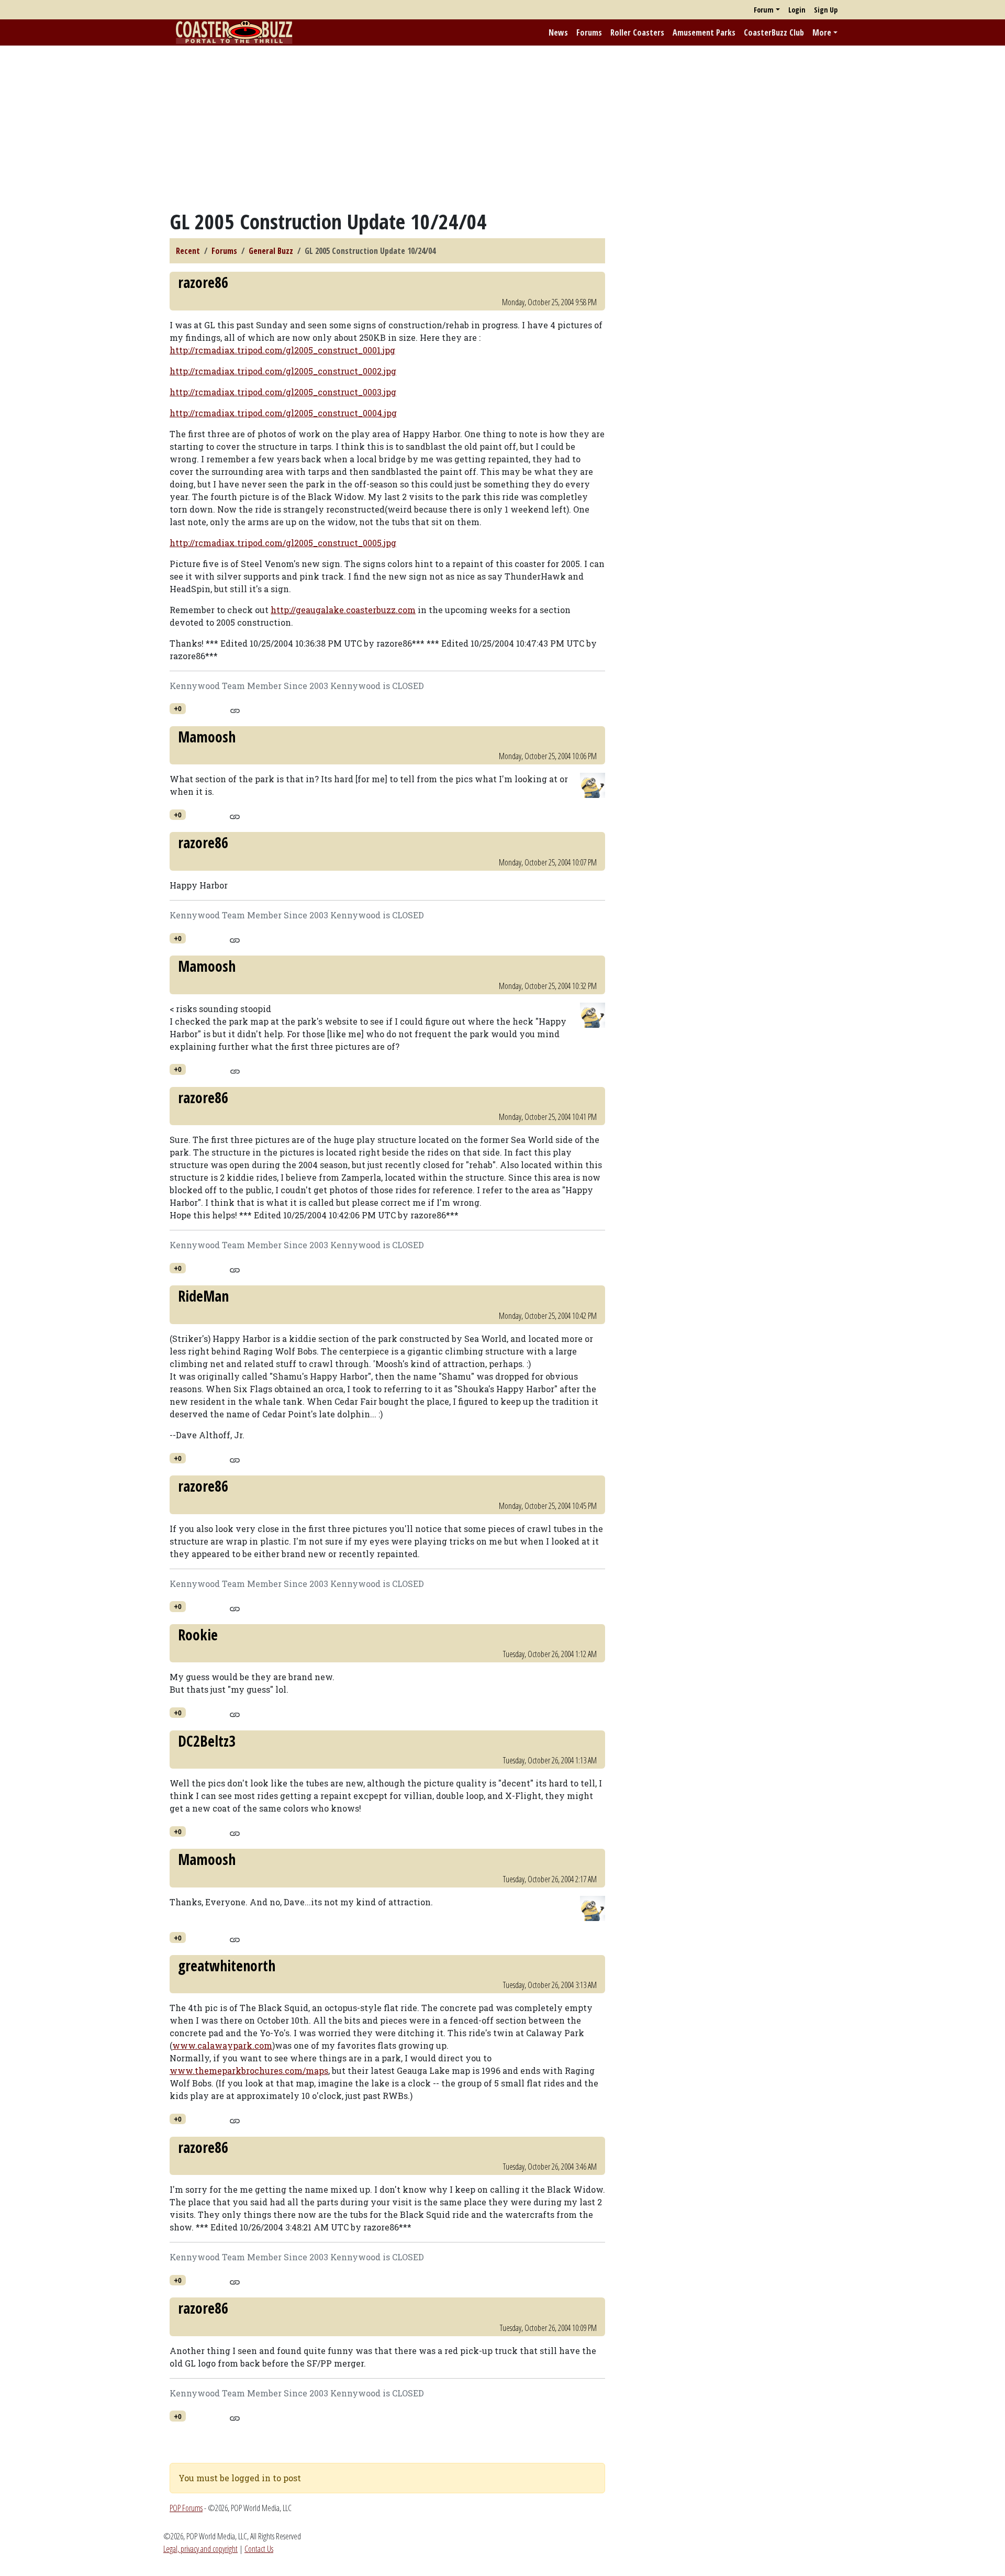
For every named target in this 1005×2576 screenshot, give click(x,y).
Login (797, 10)
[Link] (235, 709)
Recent (188, 251)
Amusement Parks (704, 32)
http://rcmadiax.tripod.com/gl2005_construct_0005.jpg (283, 543)
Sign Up (826, 10)
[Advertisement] (502, 127)
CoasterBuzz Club (774, 32)
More (822, 32)
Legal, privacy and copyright (200, 2549)
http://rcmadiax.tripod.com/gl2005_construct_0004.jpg (283, 413)
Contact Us (259, 2549)
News (558, 32)
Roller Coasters (637, 32)
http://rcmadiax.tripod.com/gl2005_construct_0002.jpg (283, 371)
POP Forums (186, 2508)
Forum (764, 10)
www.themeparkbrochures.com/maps (249, 2070)
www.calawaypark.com (222, 2045)
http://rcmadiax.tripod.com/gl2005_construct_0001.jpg (282, 350)
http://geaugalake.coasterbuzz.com (343, 610)
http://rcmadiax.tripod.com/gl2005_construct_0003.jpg (283, 392)
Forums (589, 32)
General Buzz (271, 251)
